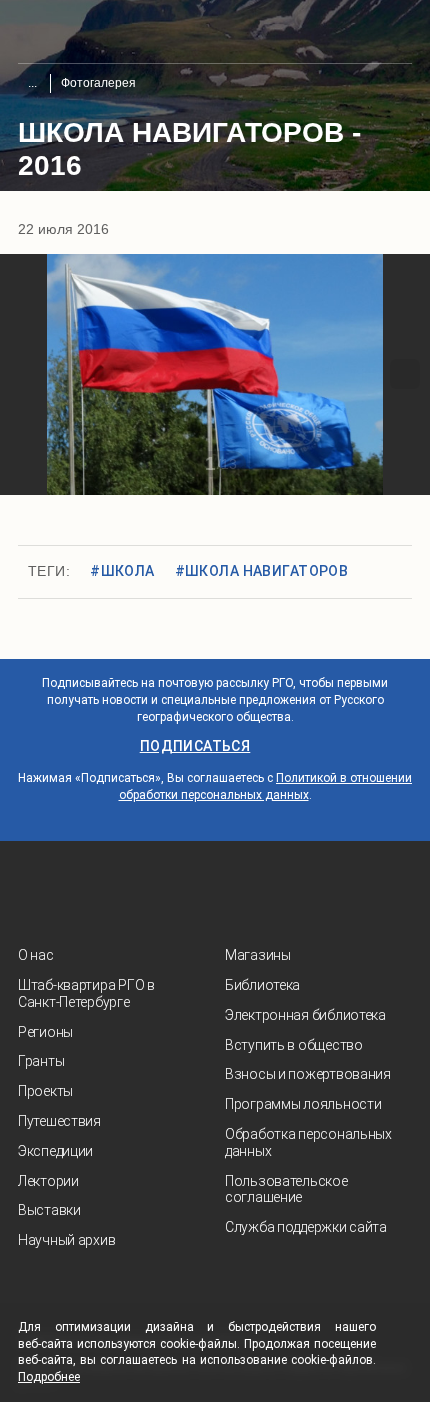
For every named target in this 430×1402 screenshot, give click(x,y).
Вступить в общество (294, 1045)
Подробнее (49, 1377)
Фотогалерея (98, 83)
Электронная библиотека (305, 1015)
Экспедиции (55, 1151)
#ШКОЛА (122, 571)
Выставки (49, 1210)
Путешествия (59, 1121)
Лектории (48, 1181)
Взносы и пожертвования (308, 1074)
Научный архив (66, 1240)
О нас (36, 955)
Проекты (45, 1091)
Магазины (258, 955)
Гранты (41, 1061)
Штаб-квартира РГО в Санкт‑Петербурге (86, 993)
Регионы (45, 1032)
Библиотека (262, 985)
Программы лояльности (303, 1104)
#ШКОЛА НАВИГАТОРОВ (262, 571)
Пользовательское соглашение (286, 1189)
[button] (25, 374)
